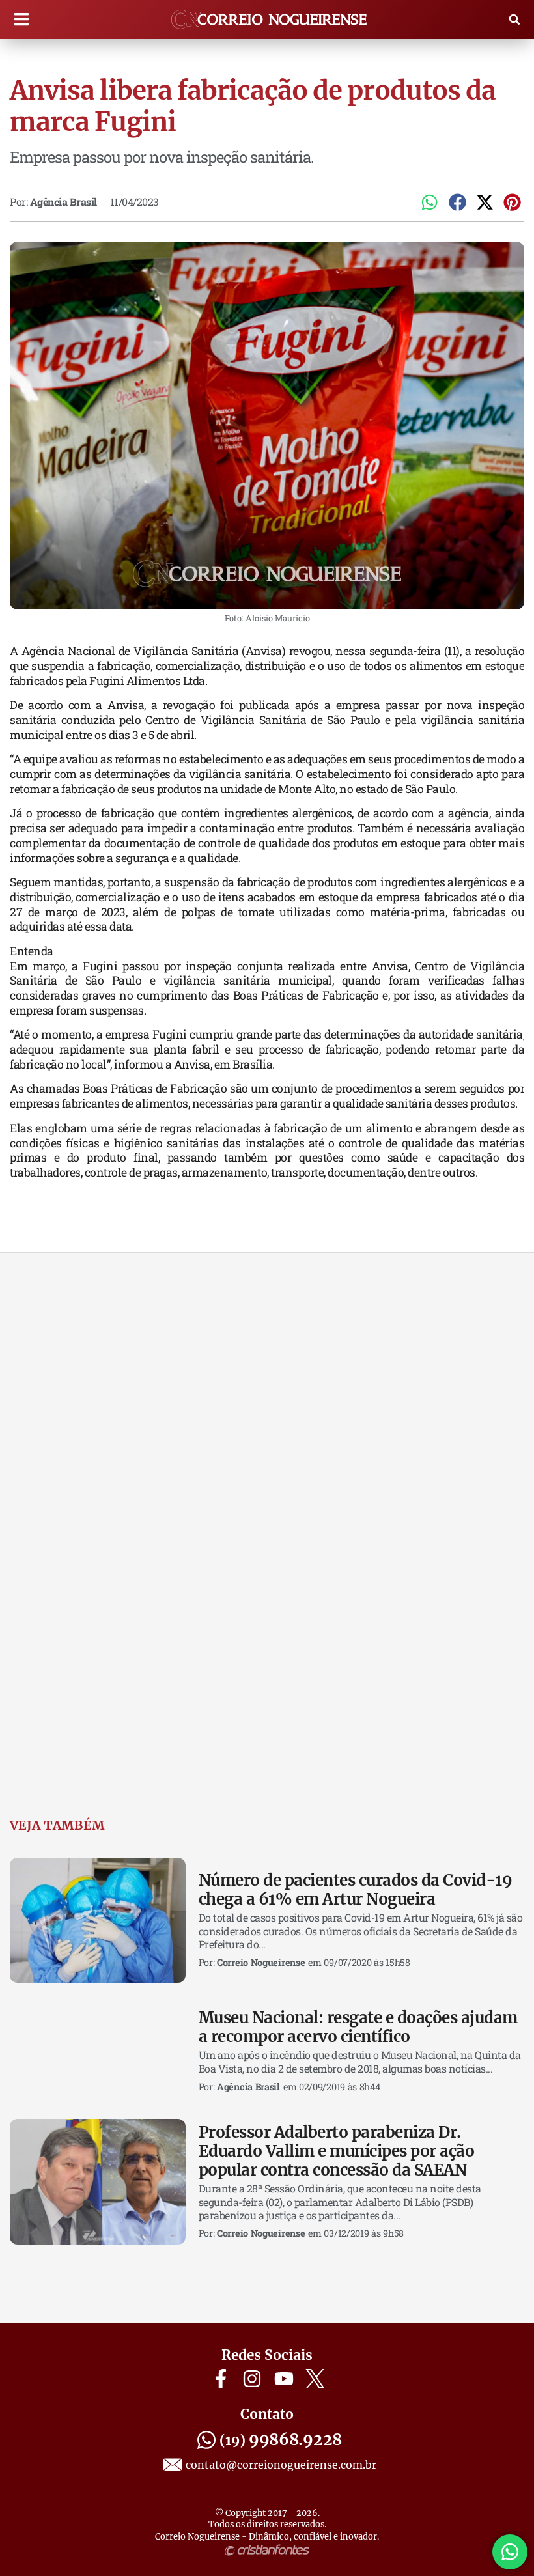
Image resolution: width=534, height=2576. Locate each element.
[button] (21, 20)
